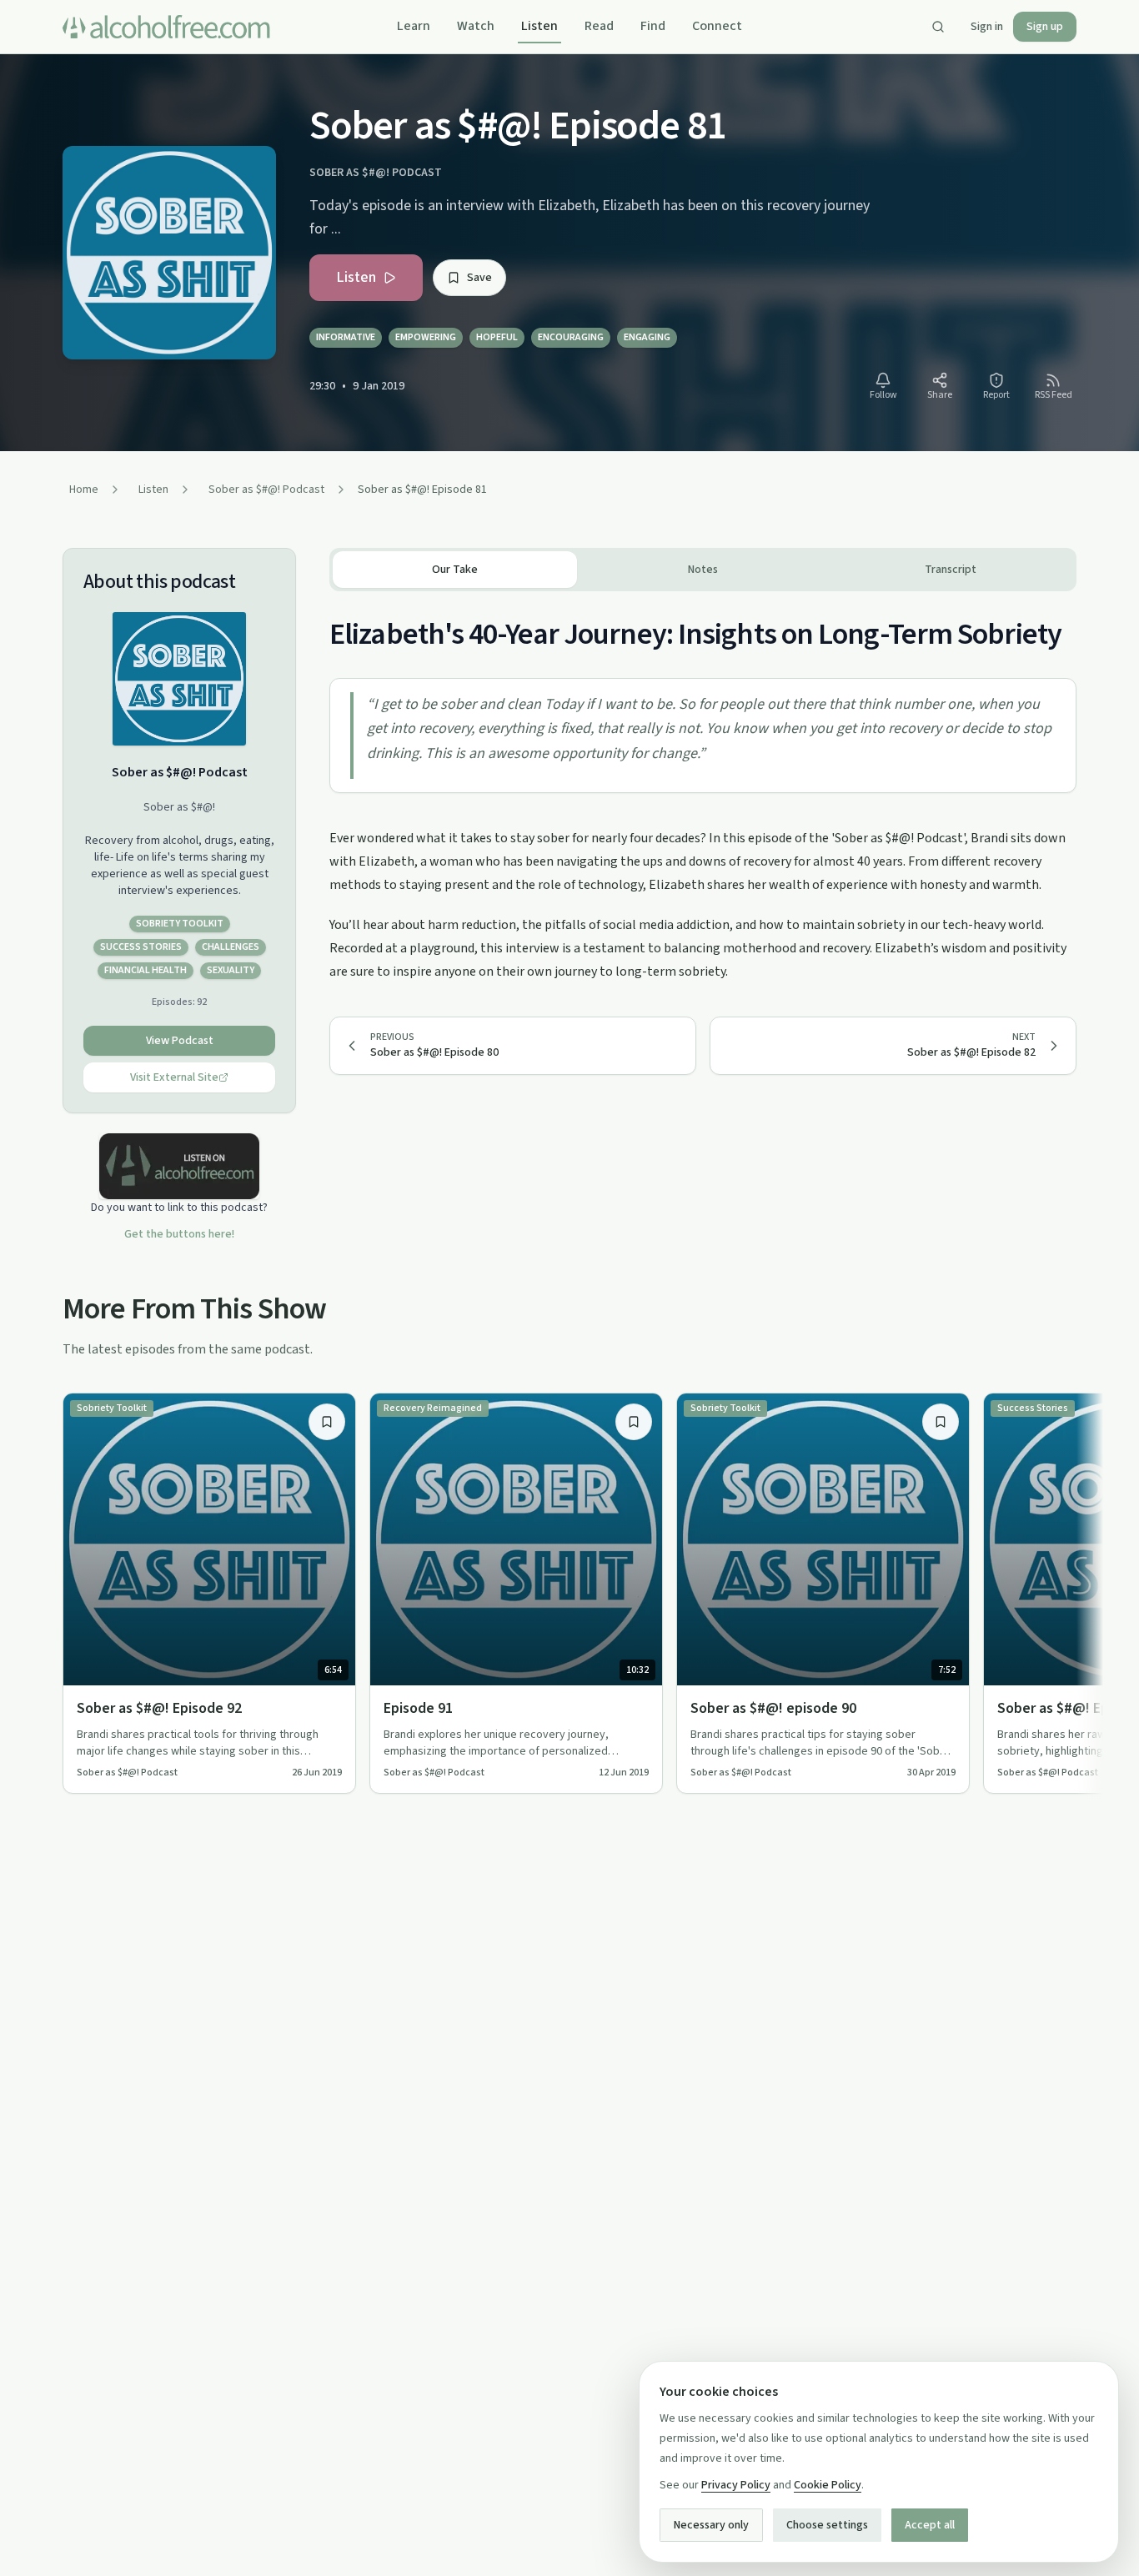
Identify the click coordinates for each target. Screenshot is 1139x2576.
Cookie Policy (828, 2485)
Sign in (987, 27)
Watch (476, 26)
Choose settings (827, 2525)
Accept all (930, 2525)
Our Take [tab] (455, 570)
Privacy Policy (736, 2485)
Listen (539, 26)
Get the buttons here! (179, 1234)
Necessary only (711, 2525)
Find (653, 26)
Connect (717, 26)
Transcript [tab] (951, 570)
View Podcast (180, 1041)
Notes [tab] (703, 570)
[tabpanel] (703, 787)
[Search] (938, 27)
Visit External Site (174, 1077)
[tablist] (703, 570)
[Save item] (327, 1422)
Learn (414, 26)
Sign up (1045, 27)
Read (599, 26)
